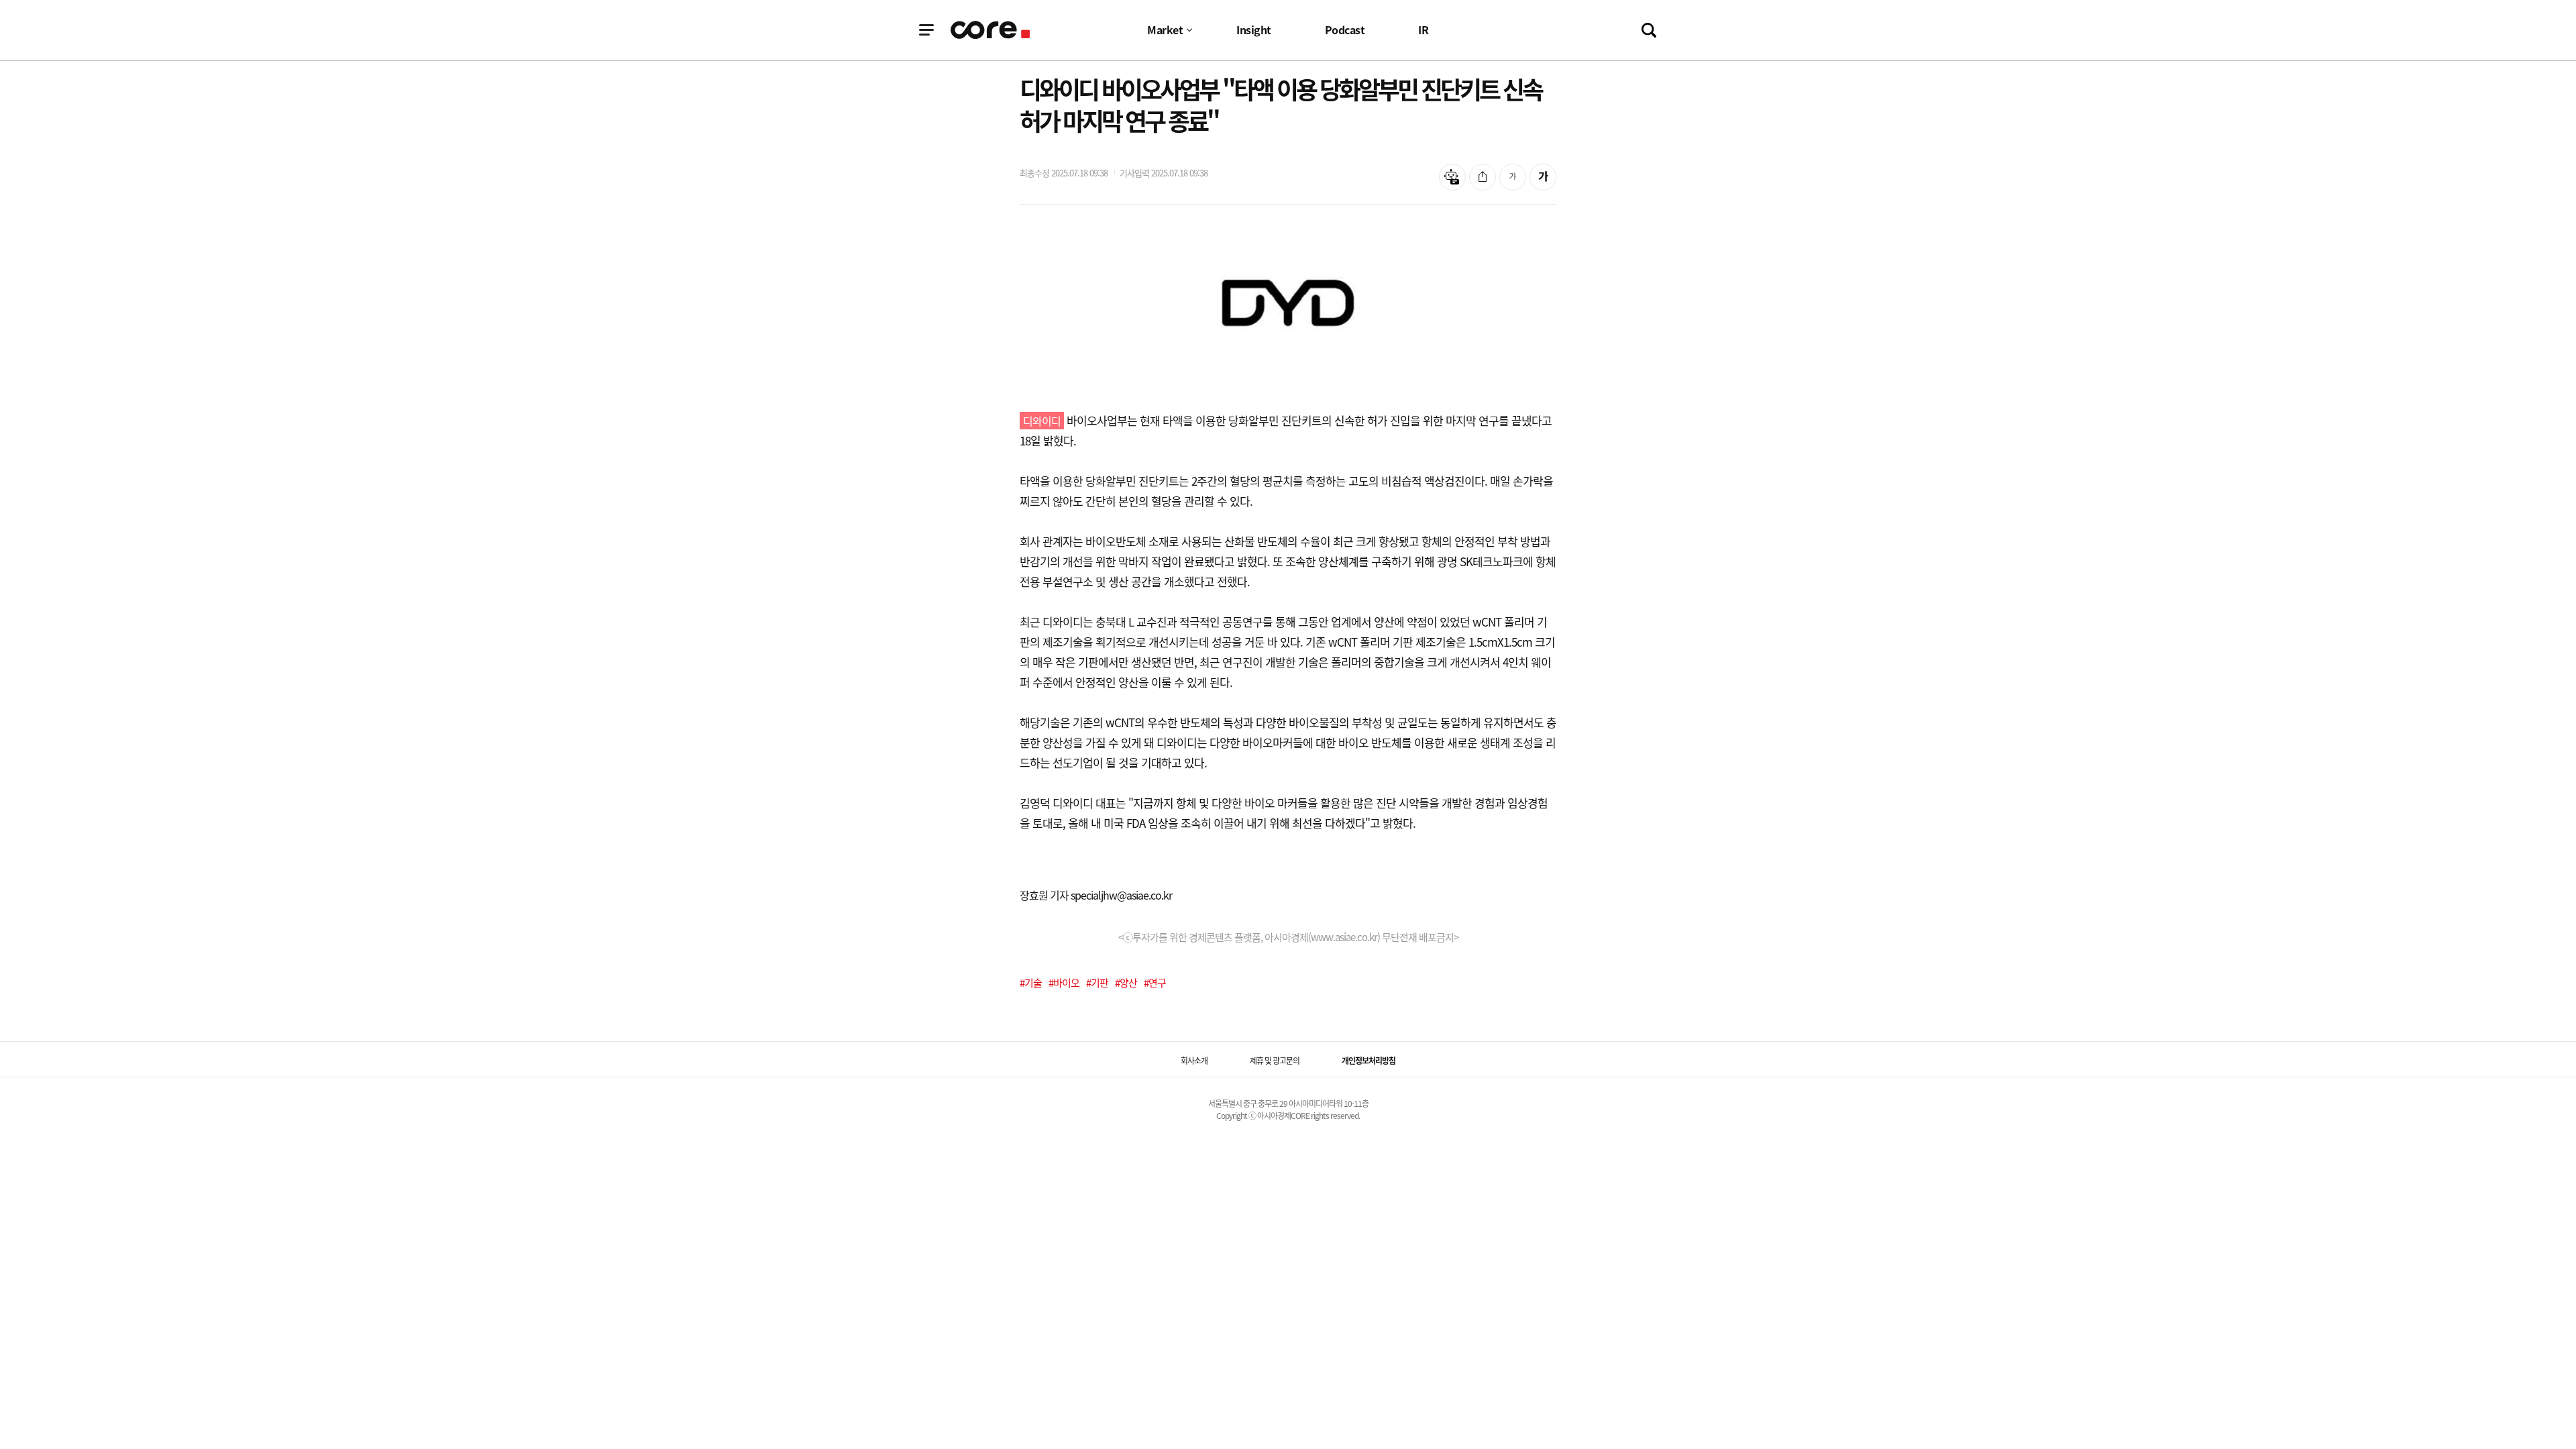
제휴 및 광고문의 (1275, 1061)
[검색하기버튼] (1649, 30)
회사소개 (1194, 1061)
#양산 (1126, 983)
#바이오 (1064, 983)
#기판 (1097, 983)
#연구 (1155, 983)
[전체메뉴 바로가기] (926, 30)
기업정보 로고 (991, 30)
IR (1423, 30)
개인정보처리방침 (1368, 1061)
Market (1165, 30)
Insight (1254, 30)
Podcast (1345, 30)
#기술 (1031, 983)
